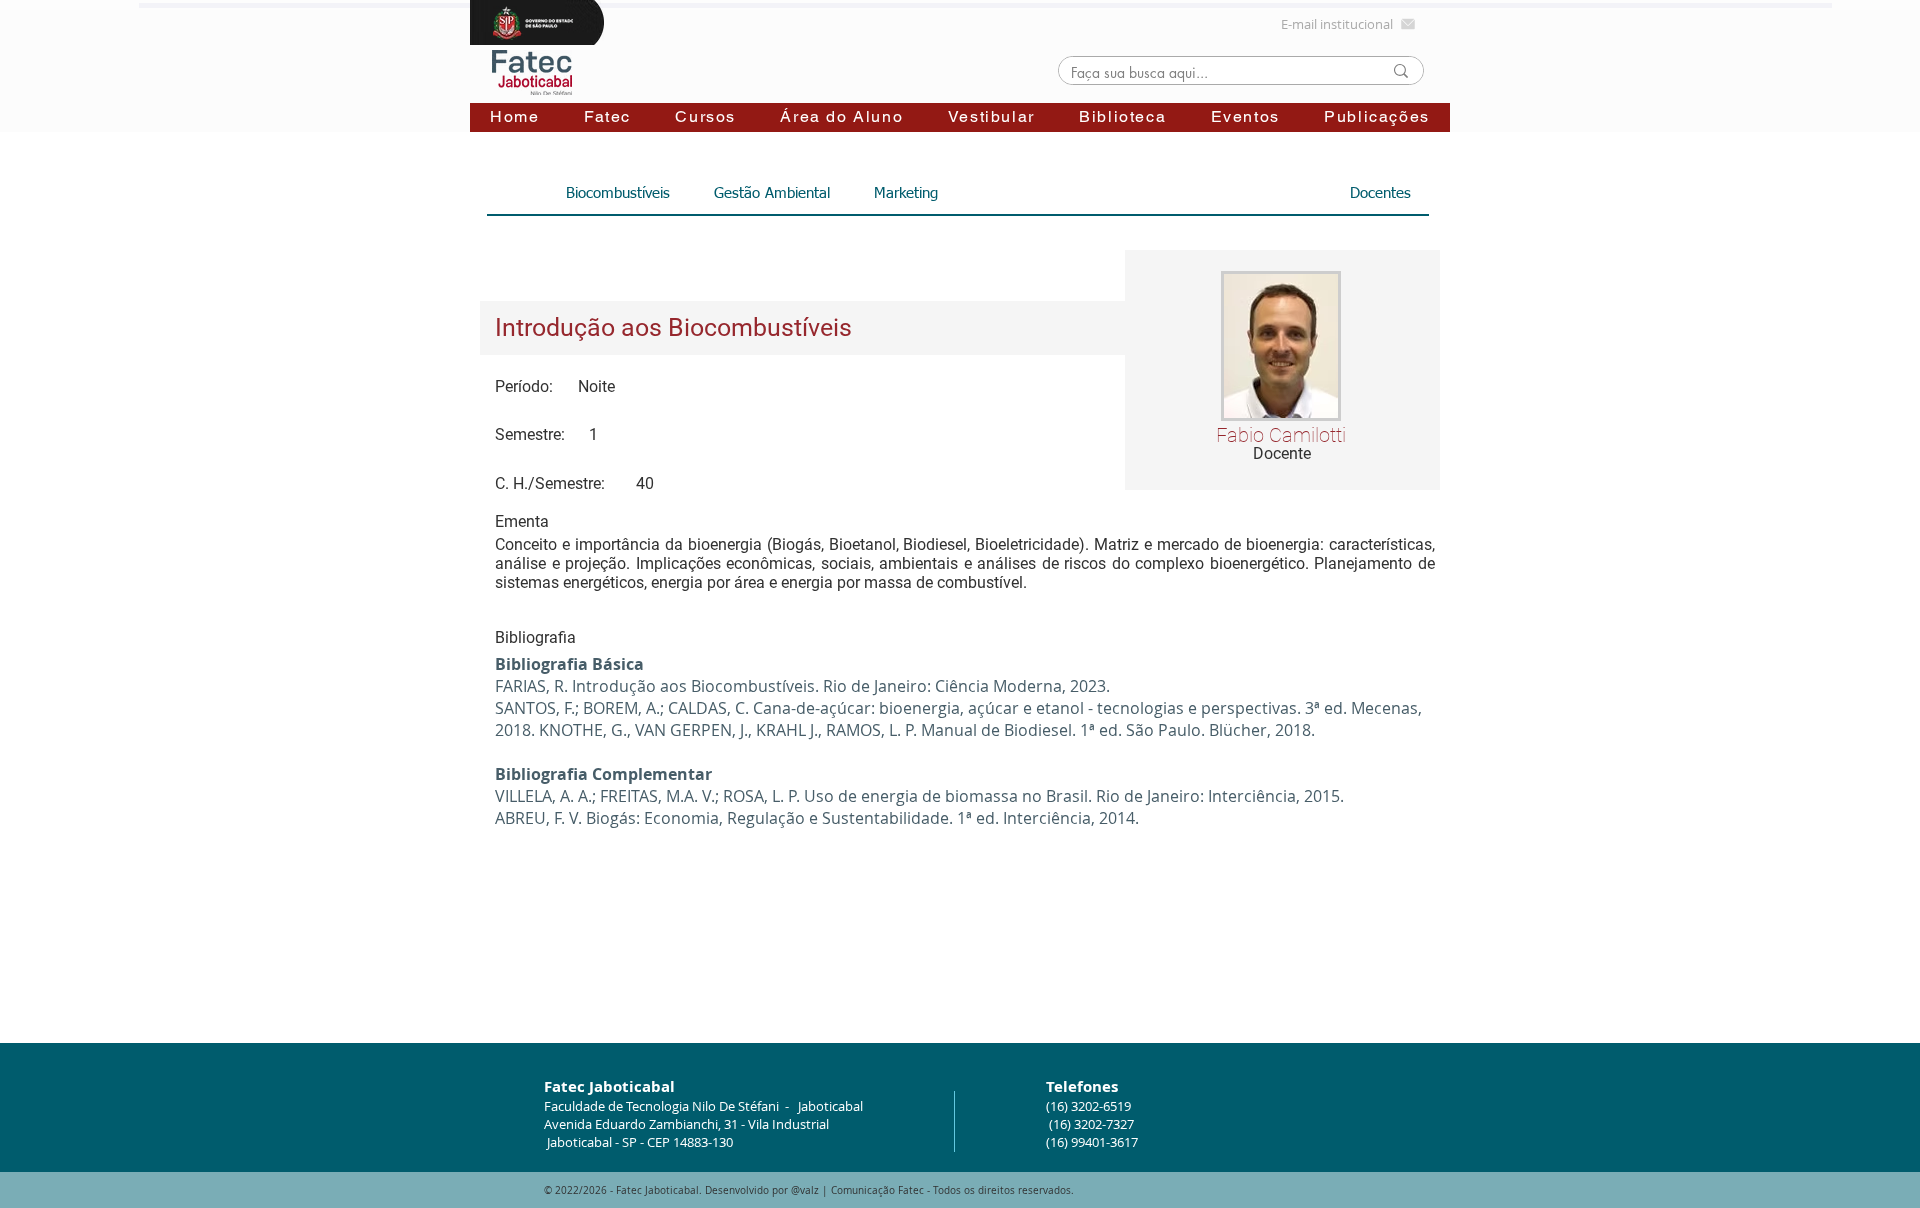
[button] (607, 117)
